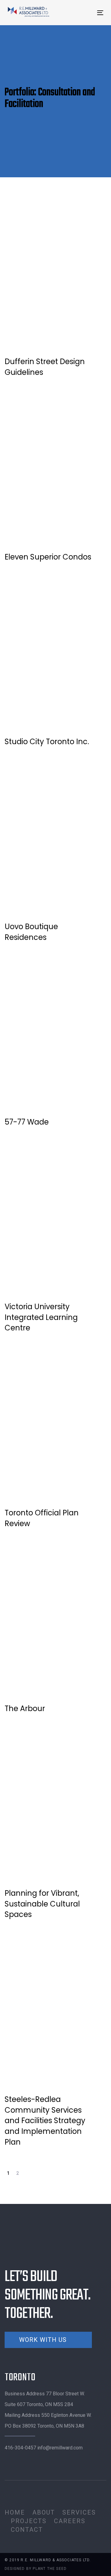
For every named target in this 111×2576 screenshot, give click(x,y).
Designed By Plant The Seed (36, 2569)
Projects (29, 2521)
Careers (70, 2521)
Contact (27, 2530)
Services (79, 2512)
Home (15, 2512)
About (44, 2512)
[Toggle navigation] (87, 13)
